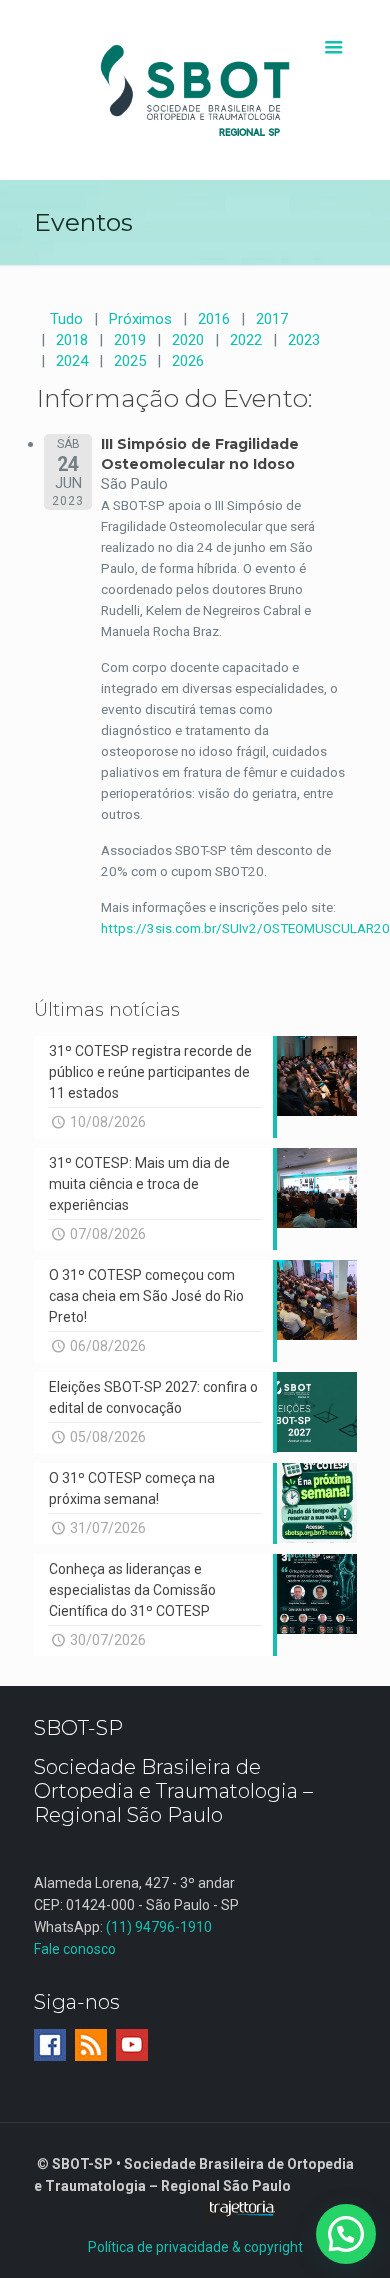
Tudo (66, 319)
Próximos (140, 319)
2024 (72, 361)
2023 (304, 340)
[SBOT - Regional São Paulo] (195, 90)
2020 (188, 340)
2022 (246, 340)
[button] (346, 2234)
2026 (188, 361)
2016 (214, 319)
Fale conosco (75, 1949)
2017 (272, 319)
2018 (72, 340)
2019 (130, 340)
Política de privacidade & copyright (195, 2247)
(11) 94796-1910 (159, 1927)
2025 (130, 361)
